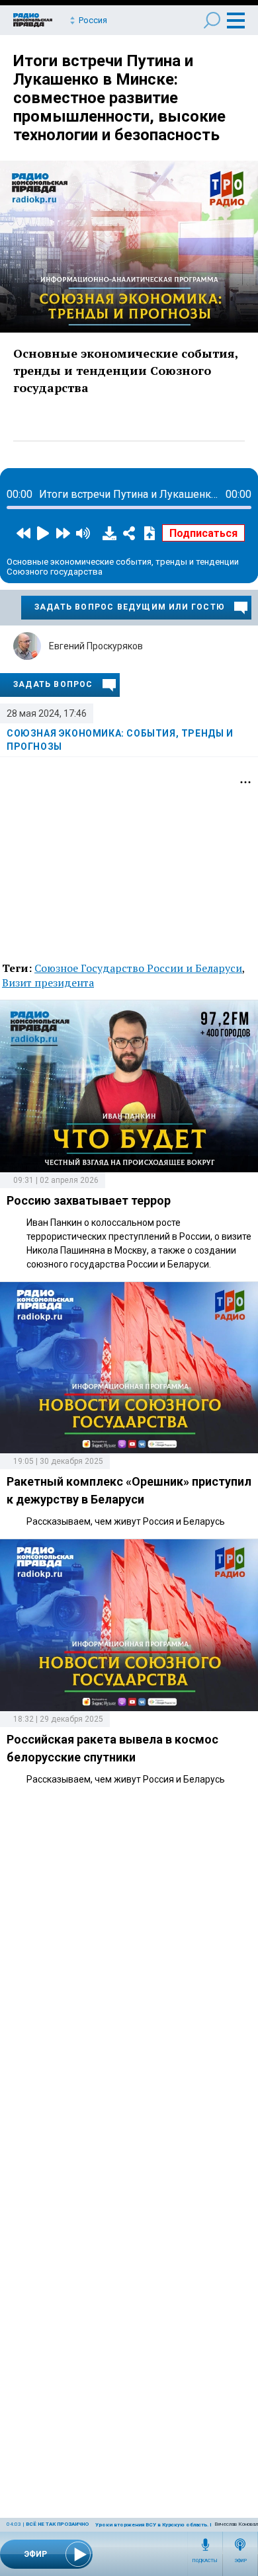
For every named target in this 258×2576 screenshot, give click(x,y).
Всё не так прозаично (57, 2524)
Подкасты (205, 2561)
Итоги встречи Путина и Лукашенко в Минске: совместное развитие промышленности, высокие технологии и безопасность (119, 98)
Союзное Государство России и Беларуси (138, 968)
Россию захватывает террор (89, 1200)
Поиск (212, 20)
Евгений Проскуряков (96, 646)
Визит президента (48, 983)
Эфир (240, 2561)
